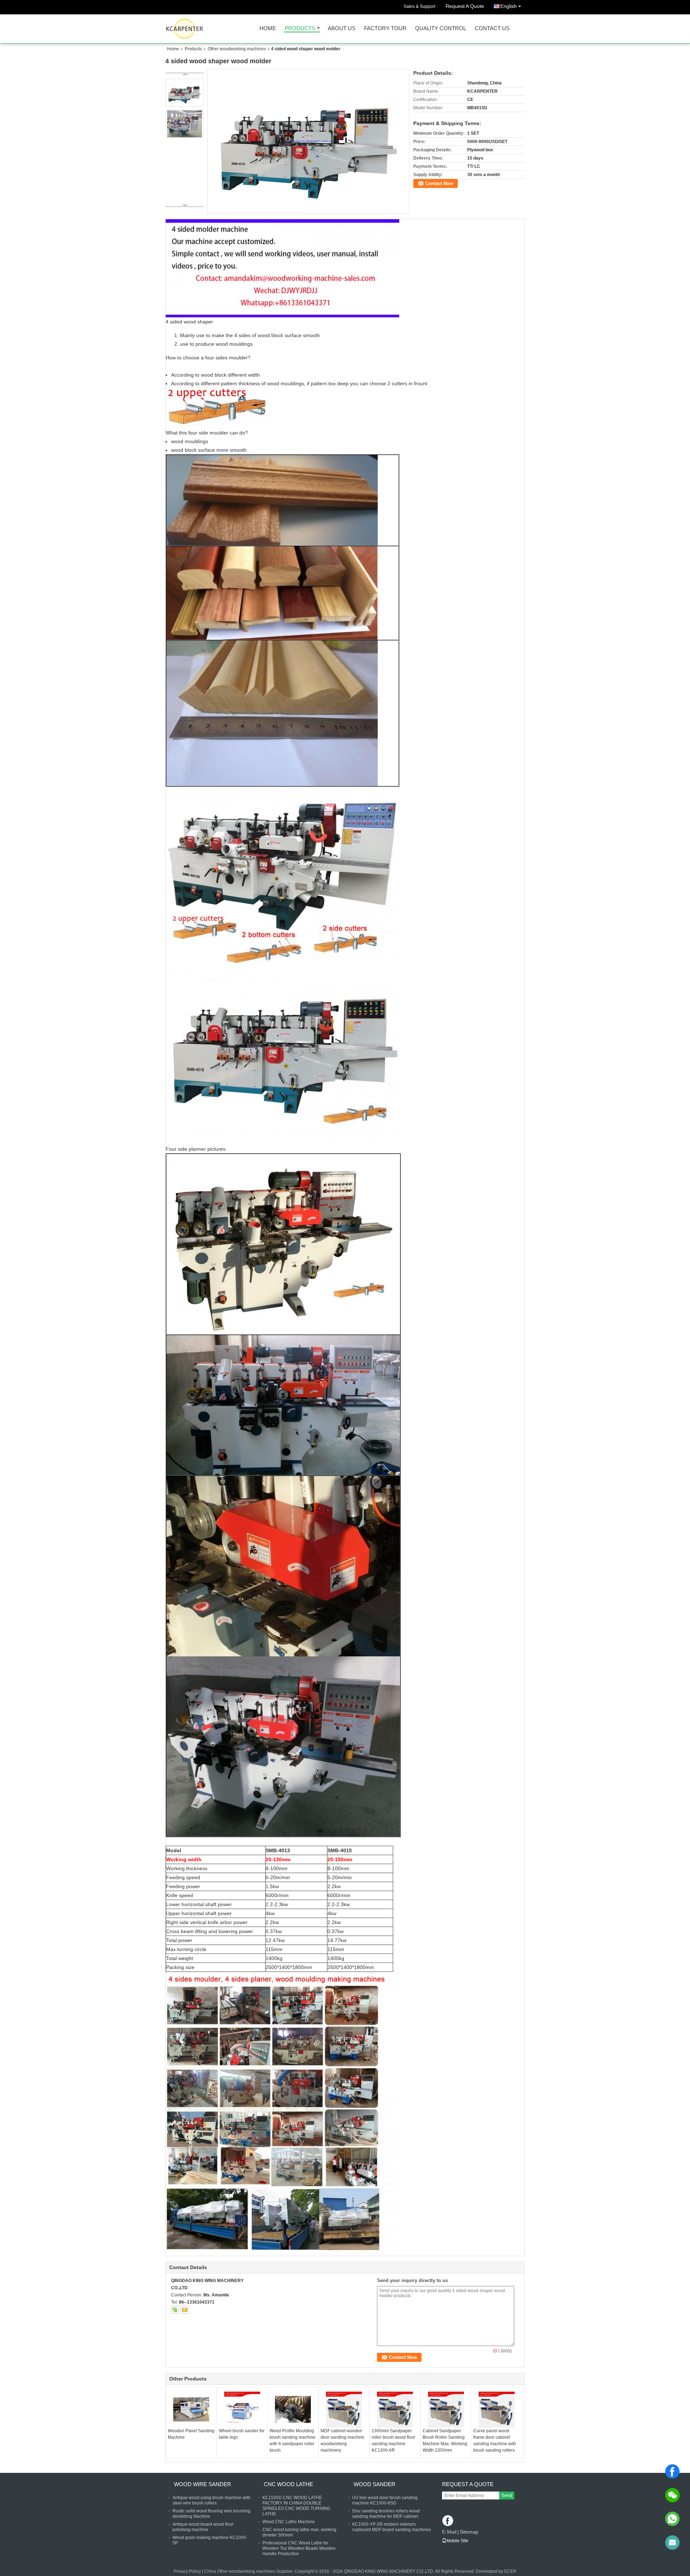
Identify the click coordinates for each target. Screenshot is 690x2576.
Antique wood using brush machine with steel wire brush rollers (211, 2500)
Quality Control (441, 29)
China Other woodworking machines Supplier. (249, 2571)
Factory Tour (385, 29)
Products (300, 29)
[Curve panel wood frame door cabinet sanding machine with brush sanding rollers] (497, 2410)
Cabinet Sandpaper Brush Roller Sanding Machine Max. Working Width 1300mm (445, 2441)
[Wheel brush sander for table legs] (242, 2410)
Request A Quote (465, 6)
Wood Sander (374, 2484)
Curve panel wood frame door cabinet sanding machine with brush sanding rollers (495, 2441)
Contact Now (439, 183)
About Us (342, 29)
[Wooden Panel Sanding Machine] (191, 2410)
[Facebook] (672, 2471)
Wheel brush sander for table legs (242, 2434)
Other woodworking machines (237, 49)
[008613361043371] (672, 2519)
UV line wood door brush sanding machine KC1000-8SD (385, 2500)
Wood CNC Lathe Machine (289, 2522)
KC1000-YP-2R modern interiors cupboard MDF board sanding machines (392, 2527)
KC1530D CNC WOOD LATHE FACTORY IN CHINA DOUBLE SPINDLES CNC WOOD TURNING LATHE (296, 2506)
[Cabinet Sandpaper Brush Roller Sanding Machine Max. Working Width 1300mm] (446, 2410)
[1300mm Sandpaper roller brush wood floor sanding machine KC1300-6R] (395, 2410)
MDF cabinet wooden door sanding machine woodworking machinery (342, 2441)
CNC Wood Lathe (288, 2484)
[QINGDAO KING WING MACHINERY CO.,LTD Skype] (175, 2310)
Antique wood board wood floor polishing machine (203, 2527)
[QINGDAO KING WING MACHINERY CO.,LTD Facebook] (448, 2521)
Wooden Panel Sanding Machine (191, 2434)
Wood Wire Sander (203, 2484)
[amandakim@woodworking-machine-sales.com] (672, 2543)
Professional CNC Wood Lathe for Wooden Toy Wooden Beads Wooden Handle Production (299, 2548)
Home (268, 29)
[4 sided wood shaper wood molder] (309, 141)
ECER (510, 2571)
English (509, 6)
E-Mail (449, 2532)
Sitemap (469, 2532)
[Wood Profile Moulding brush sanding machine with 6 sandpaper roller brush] (293, 2410)
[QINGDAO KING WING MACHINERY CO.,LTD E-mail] (185, 2310)
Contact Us (492, 29)
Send (507, 2495)
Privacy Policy (187, 2571)
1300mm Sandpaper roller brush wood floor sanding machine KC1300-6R (394, 2441)
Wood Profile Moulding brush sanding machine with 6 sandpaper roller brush (293, 2441)
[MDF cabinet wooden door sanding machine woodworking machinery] (344, 2410)
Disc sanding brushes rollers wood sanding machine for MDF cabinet (386, 2514)
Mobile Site (457, 2541)
